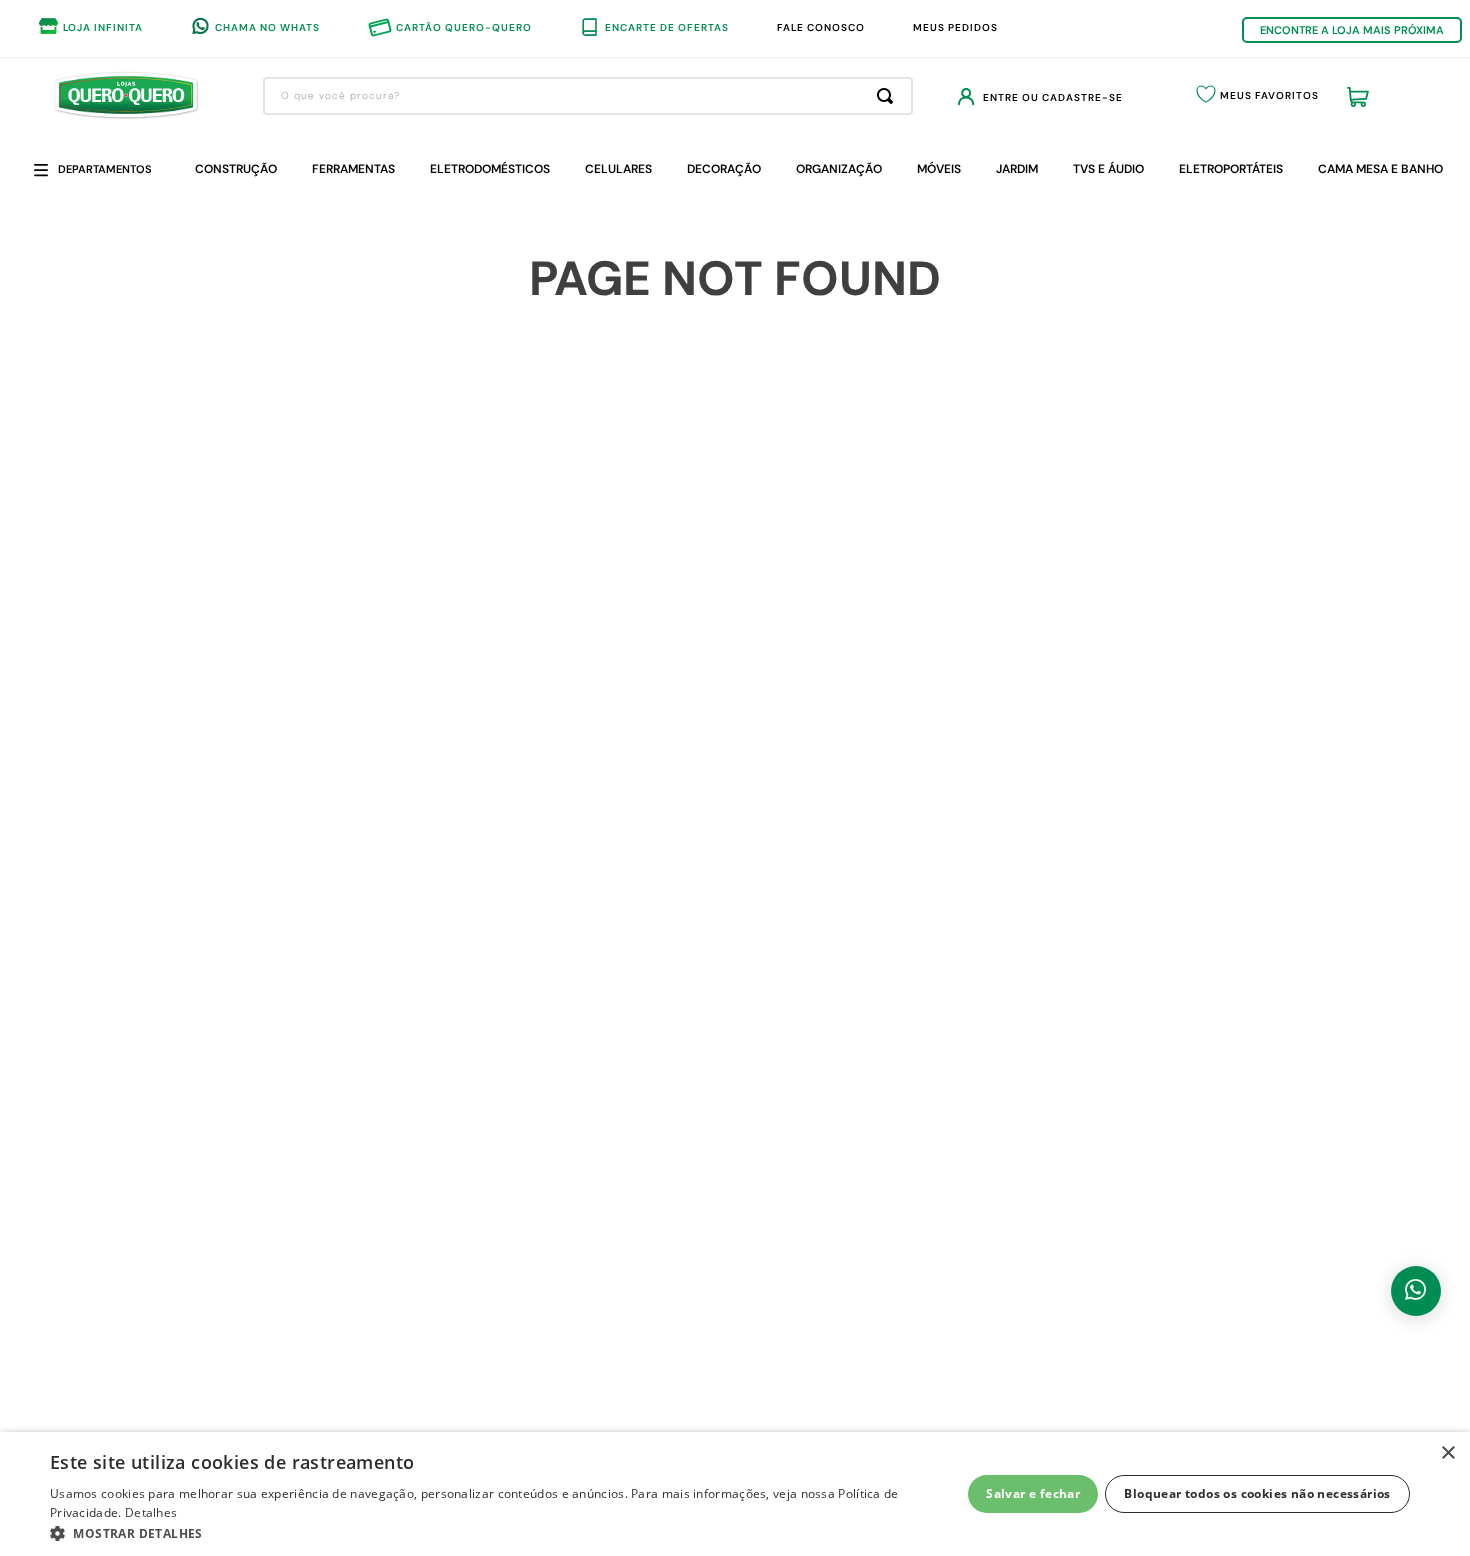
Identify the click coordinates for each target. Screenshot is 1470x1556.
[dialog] (735, 1494)
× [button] (1447, 1453)
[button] (492, 1532)
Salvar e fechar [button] (1033, 1493)
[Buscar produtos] (889, 96)
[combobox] (588, 96)
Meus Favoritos (1269, 95)
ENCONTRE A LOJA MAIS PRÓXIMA (1352, 30)
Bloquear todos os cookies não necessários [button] (1257, 1493)
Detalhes (151, 1512)
